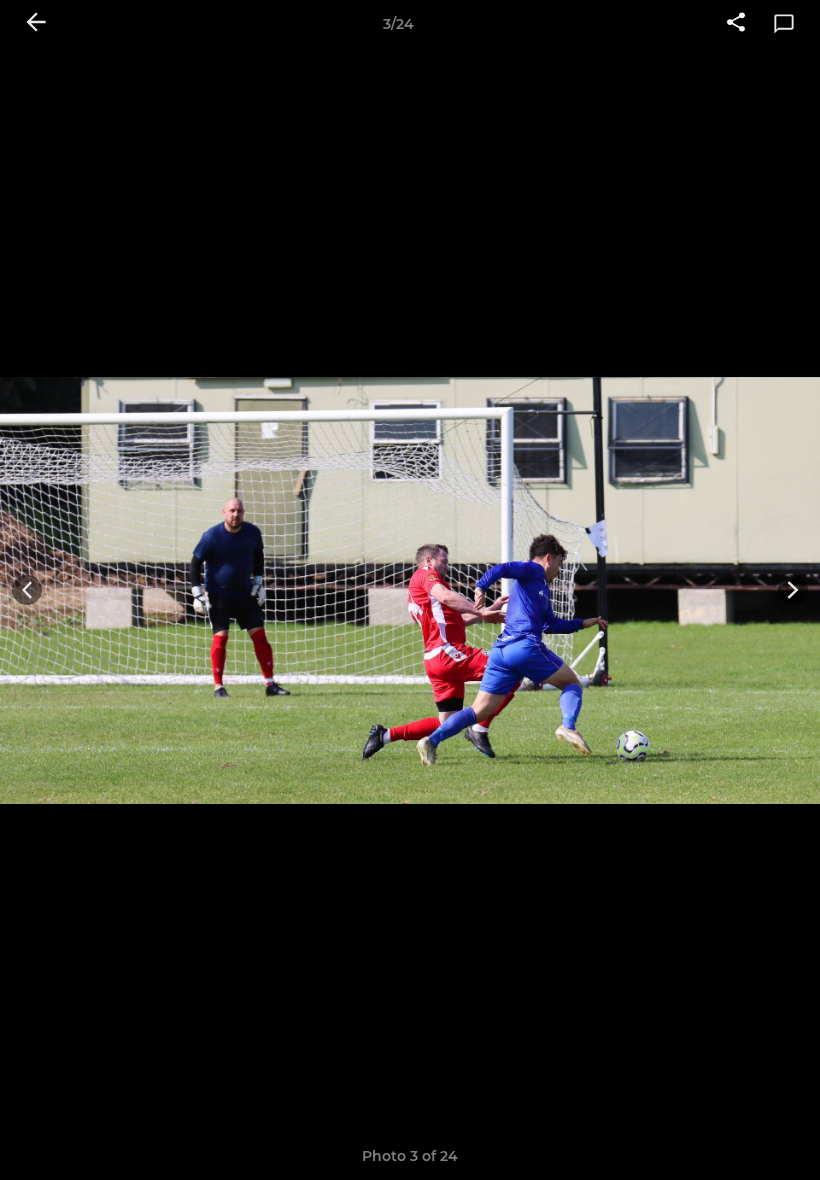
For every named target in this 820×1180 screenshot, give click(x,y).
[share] (736, 24)
